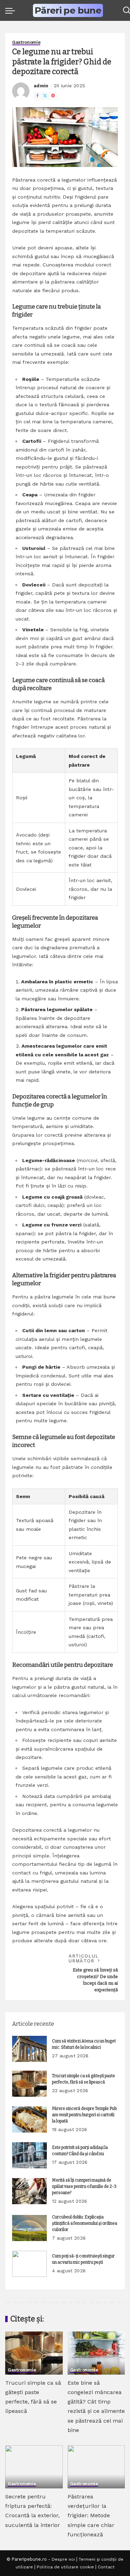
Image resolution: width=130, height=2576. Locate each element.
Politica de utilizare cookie (65, 2567)
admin (41, 86)
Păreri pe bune (68, 11)
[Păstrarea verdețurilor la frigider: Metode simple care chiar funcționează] (96, 2467)
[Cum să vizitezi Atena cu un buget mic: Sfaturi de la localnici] (29, 2049)
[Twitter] (45, 96)
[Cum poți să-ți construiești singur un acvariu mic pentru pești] (29, 2264)
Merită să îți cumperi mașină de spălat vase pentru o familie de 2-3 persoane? (84, 2186)
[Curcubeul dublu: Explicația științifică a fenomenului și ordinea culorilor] (29, 2228)
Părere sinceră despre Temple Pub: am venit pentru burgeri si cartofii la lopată (85, 2115)
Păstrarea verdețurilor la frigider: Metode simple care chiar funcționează (91, 2515)
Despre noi (63, 2559)
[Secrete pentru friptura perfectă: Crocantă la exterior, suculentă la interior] (34, 2467)
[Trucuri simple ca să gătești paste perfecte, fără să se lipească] (29, 2084)
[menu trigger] (12, 10)
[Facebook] (37, 96)
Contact (106, 2567)
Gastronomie (26, 42)
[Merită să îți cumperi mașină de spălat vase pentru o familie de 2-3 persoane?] (29, 2191)
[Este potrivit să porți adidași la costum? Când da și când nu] (29, 2155)
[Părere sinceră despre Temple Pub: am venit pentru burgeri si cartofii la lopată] (29, 2119)
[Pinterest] (53, 96)
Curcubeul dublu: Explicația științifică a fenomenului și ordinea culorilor (85, 2223)
